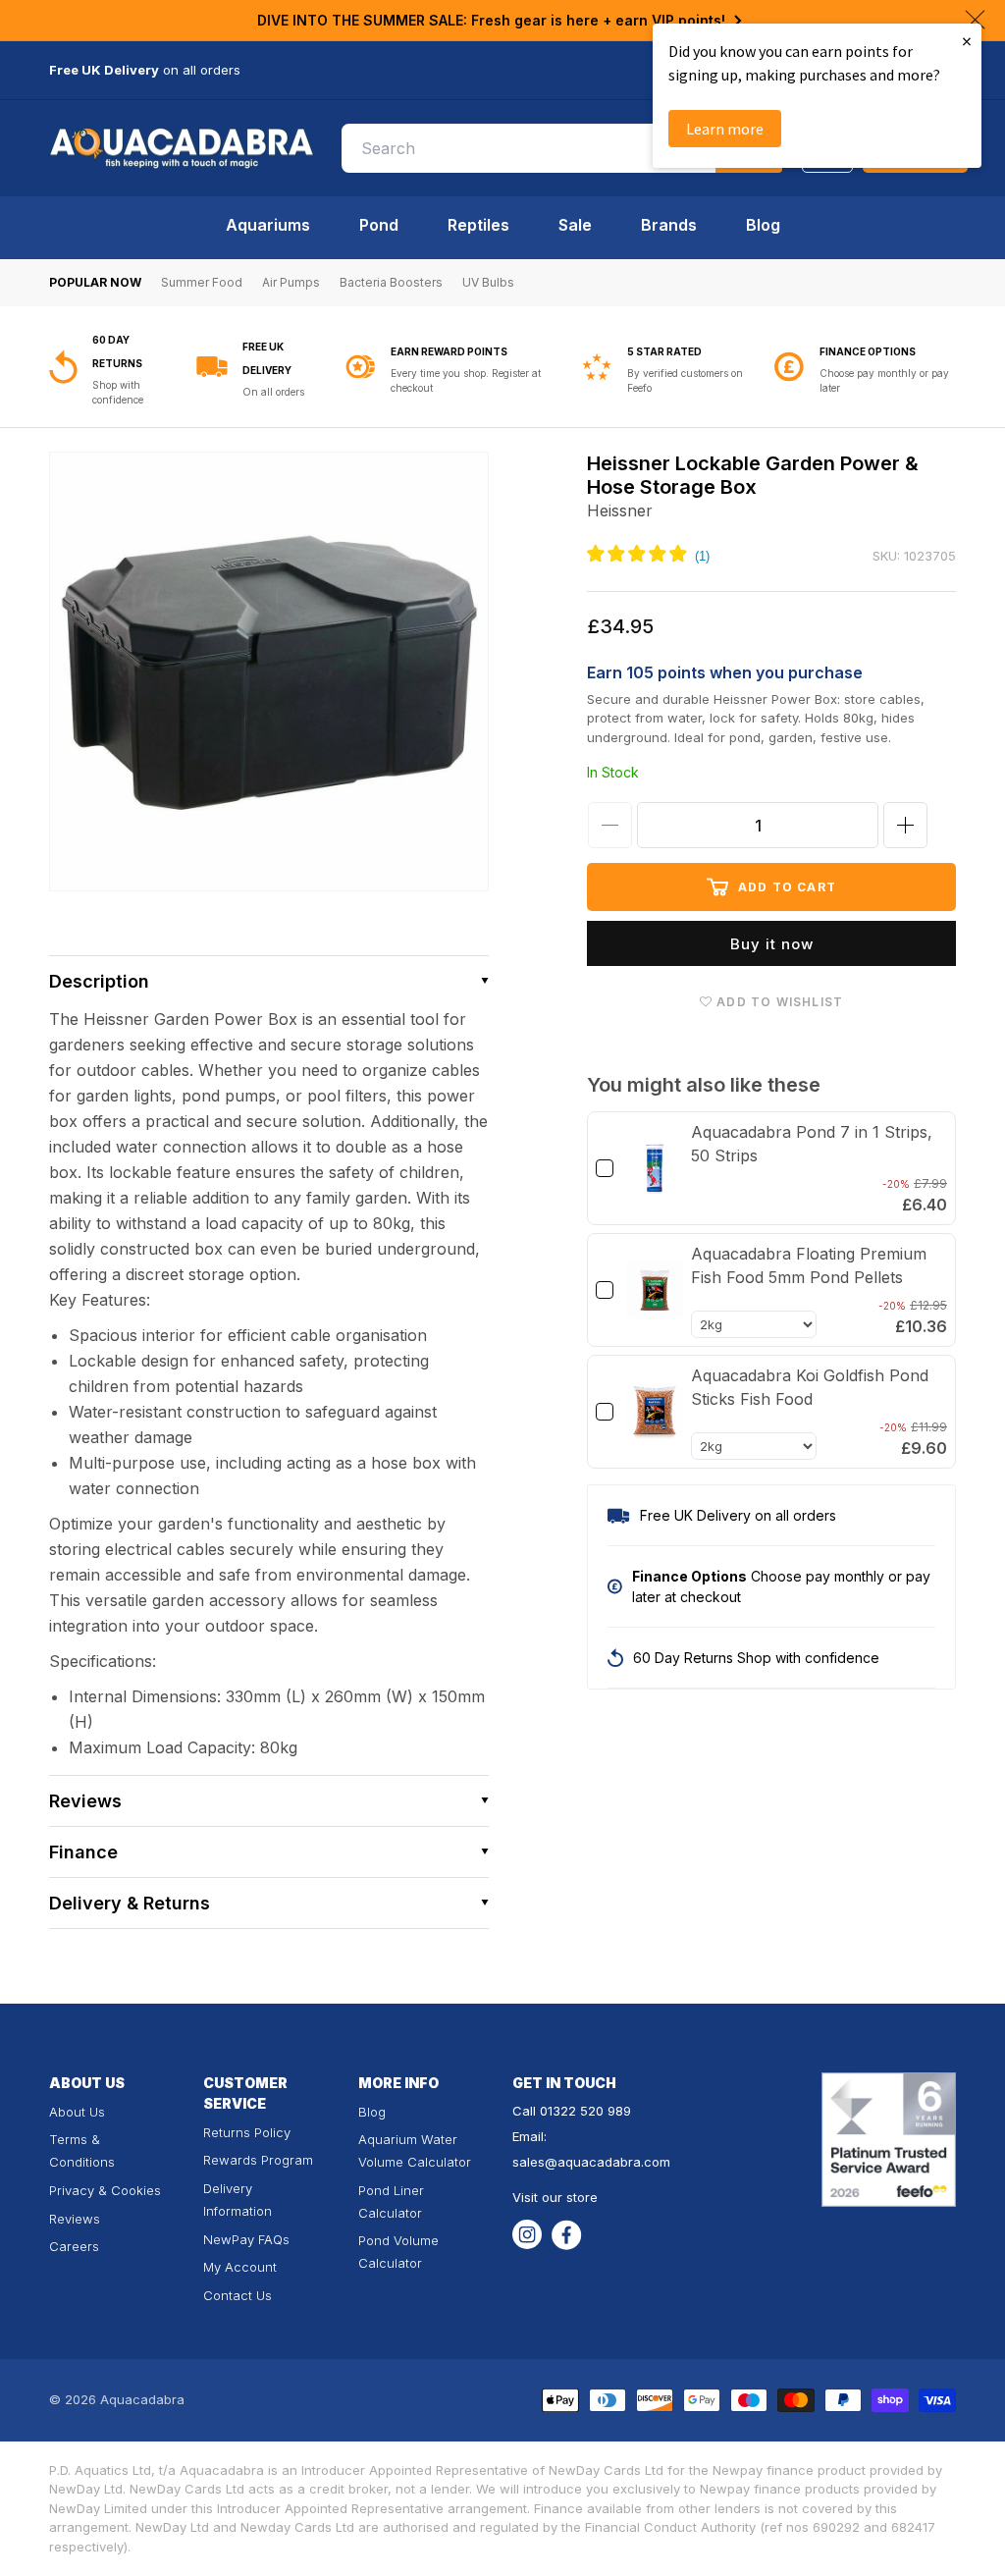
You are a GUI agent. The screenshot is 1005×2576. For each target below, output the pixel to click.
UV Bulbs (488, 282)
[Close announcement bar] (975, 20)
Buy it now (772, 944)
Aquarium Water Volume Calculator (415, 2150)
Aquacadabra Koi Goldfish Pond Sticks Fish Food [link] (810, 1387)
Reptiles (478, 225)
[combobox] (562, 148)
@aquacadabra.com (608, 2162)
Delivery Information (238, 2200)
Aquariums (268, 225)
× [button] (967, 41)
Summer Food (202, 282)
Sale (575, 225)
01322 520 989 (585, 2111)
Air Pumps (291, 282)
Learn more (725, 129)
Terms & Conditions (82, 2150)
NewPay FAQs (246, 2239)
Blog (763, 225)
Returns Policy (247, 2132)
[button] (269, 981)
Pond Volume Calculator (398, 2252)
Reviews (75, 2219)
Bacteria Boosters (391, 282)
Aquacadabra (142, 2399)
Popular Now (95, 282)
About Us (77, 2112)
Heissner (620, 510)
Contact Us (238, 2295)
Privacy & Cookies (105, 2190)
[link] (655, 1168)
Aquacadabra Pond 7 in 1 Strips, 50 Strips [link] (812, 1144)
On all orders (273, 392)
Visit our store (555, 2197)
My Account (240, 2267)
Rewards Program (258, 2160)
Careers (74, 2246)
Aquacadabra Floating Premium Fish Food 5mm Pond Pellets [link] (809, 1265)
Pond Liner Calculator (391, 2201)
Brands (669, 225)
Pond (379, 225)
